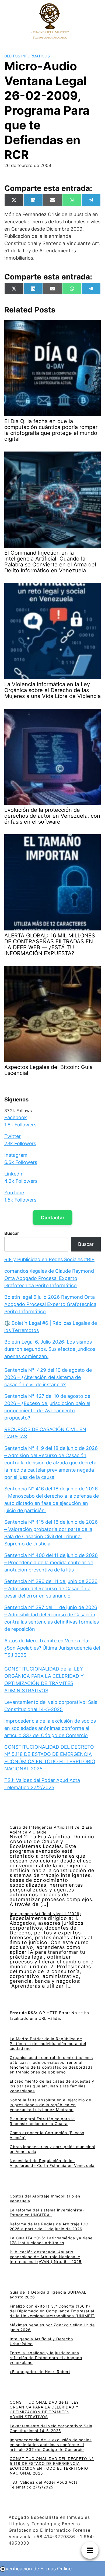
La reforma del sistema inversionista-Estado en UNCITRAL (47, 2212)
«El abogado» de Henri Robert (40, 2372)
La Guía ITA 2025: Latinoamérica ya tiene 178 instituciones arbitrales (51, 2240)
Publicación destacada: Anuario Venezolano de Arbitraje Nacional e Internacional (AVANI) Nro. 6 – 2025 (46, 2257)
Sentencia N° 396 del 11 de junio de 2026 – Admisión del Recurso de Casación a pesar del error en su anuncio (51, 1589)
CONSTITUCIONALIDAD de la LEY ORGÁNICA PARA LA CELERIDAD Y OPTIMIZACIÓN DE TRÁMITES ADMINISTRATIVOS (44, 2409)
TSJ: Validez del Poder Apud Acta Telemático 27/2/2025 (44, 2485)
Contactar (52, 1218)
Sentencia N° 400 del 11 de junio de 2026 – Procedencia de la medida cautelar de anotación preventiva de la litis (51, 1562)
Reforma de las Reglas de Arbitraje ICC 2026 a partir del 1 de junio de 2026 (49, 2226)
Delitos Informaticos (27, 56)
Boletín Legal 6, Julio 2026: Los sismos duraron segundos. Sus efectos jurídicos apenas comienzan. (50, 1349)
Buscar (12, 1233)
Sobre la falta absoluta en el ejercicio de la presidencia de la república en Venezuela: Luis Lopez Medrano (50, 2105)
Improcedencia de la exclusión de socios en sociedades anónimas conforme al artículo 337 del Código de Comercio (50, 1728)
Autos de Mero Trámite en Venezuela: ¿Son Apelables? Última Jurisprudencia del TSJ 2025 (52, 1648)
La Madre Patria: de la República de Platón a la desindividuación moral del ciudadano (48, 2044)
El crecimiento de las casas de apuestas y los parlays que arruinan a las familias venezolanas (52, 2086)
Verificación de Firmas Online (38, 2569)
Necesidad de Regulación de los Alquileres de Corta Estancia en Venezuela (52, 2163)
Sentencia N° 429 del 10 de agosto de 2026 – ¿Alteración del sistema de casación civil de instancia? (48, 1377)
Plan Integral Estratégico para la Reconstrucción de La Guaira (42, 2121)
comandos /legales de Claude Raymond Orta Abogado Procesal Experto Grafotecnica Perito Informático (49, 1278)
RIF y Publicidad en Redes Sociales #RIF (49, 1259)
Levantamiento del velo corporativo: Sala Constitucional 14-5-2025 (51, 2428)
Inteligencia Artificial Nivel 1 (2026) (45, 1914)
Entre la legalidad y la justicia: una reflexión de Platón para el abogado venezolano (46, 2358)
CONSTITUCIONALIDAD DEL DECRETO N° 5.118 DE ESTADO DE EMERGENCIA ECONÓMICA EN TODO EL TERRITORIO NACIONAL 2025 (52, 2466)
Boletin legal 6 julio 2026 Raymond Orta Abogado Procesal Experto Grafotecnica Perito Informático (50, 1304)
